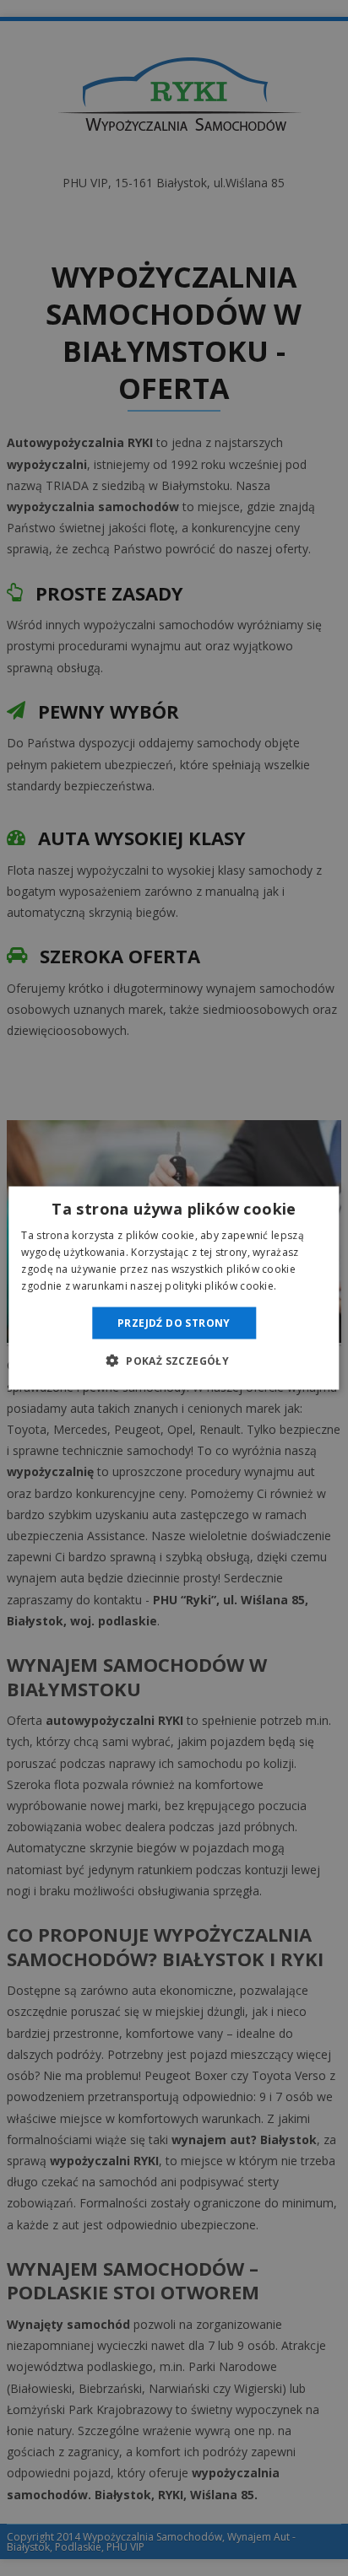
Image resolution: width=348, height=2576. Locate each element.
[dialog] (174, 1288)
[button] (174, 1360)
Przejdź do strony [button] (174, 1322)
